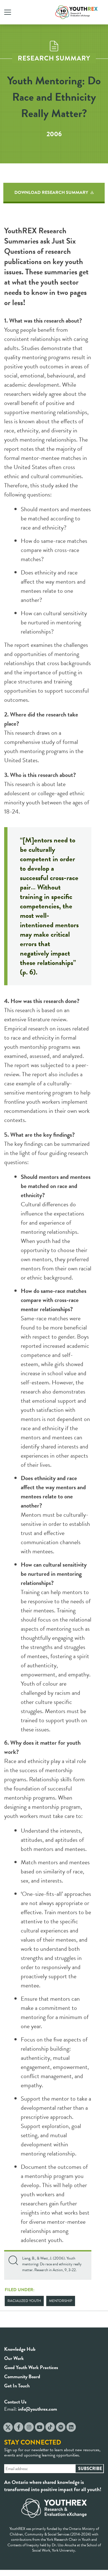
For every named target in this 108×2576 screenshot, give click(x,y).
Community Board (22, 2376)
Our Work (14, 2358)
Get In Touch (17, 2386)
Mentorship (61, 2301)
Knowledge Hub (20, 2349)
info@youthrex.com (38, 2409)
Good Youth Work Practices (31, 2367)
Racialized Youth (24, 2301)
